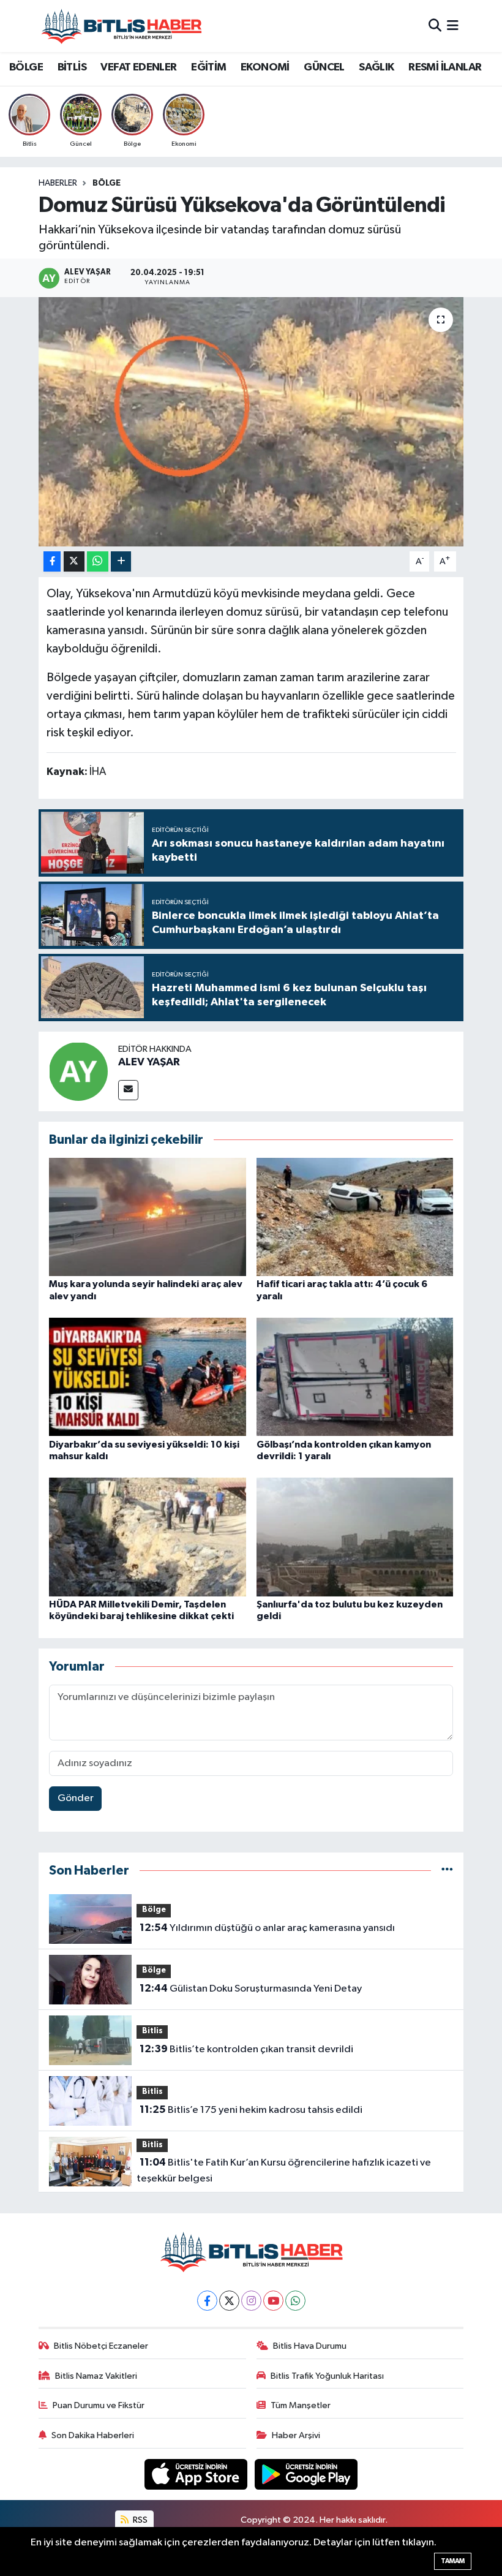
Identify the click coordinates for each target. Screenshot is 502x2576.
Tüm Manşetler (301, 2405)
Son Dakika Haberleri (93, 2435)
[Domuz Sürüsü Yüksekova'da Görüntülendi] (251, 422)
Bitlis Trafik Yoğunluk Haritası (327, 2376)
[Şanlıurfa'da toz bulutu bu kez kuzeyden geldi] (355, 1537)
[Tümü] (447, 1871)
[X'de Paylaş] (74, 561)
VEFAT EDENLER (138, 67)
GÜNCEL (324, 67)
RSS (139, 2520)
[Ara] (435, 26)
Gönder (76, 1798)
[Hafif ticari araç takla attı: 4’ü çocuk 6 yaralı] (355, 1217)
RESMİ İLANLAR (445, 67)
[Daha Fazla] (121, 561)
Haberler (58, 183)
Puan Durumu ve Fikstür (99, 2405)
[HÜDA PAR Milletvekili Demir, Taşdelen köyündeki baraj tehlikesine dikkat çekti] (148, 1537)
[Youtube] (273, 2301)
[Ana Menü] (453, 26)
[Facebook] (207, 2301)
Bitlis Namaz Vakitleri (96, 2376)
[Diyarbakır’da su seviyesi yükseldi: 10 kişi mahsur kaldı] (148, 1377)
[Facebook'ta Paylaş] (52, 561)
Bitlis (152, 2031)
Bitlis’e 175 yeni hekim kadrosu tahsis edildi (251, 2110)
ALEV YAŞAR (149, 1062)
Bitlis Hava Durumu (310, 2346)
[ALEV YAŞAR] (78, 1071)
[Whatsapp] (295, 2301)
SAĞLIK (376, 67)
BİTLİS (72, 67)
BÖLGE (26, 67)
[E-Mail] (128, 1090)
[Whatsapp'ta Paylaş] (98, 561)
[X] (229, 2301)
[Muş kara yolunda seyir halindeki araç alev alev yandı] (148, 1217)
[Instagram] (251, 2301)
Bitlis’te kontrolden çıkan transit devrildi (246, 2049)
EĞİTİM (208, 67)
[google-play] (306, 2474)
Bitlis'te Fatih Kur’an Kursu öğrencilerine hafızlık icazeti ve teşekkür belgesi (283, 2170)
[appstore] (197, 2474)
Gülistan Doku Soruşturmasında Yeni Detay (251, 1989)
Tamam (453, 2561)
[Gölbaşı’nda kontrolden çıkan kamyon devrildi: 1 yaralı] (355, 1377)
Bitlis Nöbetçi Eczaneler (101, 2346)
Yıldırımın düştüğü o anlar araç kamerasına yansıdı (267, 1928)
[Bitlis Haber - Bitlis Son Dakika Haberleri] (121, 26)
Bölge (107, 183)
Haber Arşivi (296, 2435)
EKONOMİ (265, 67)
